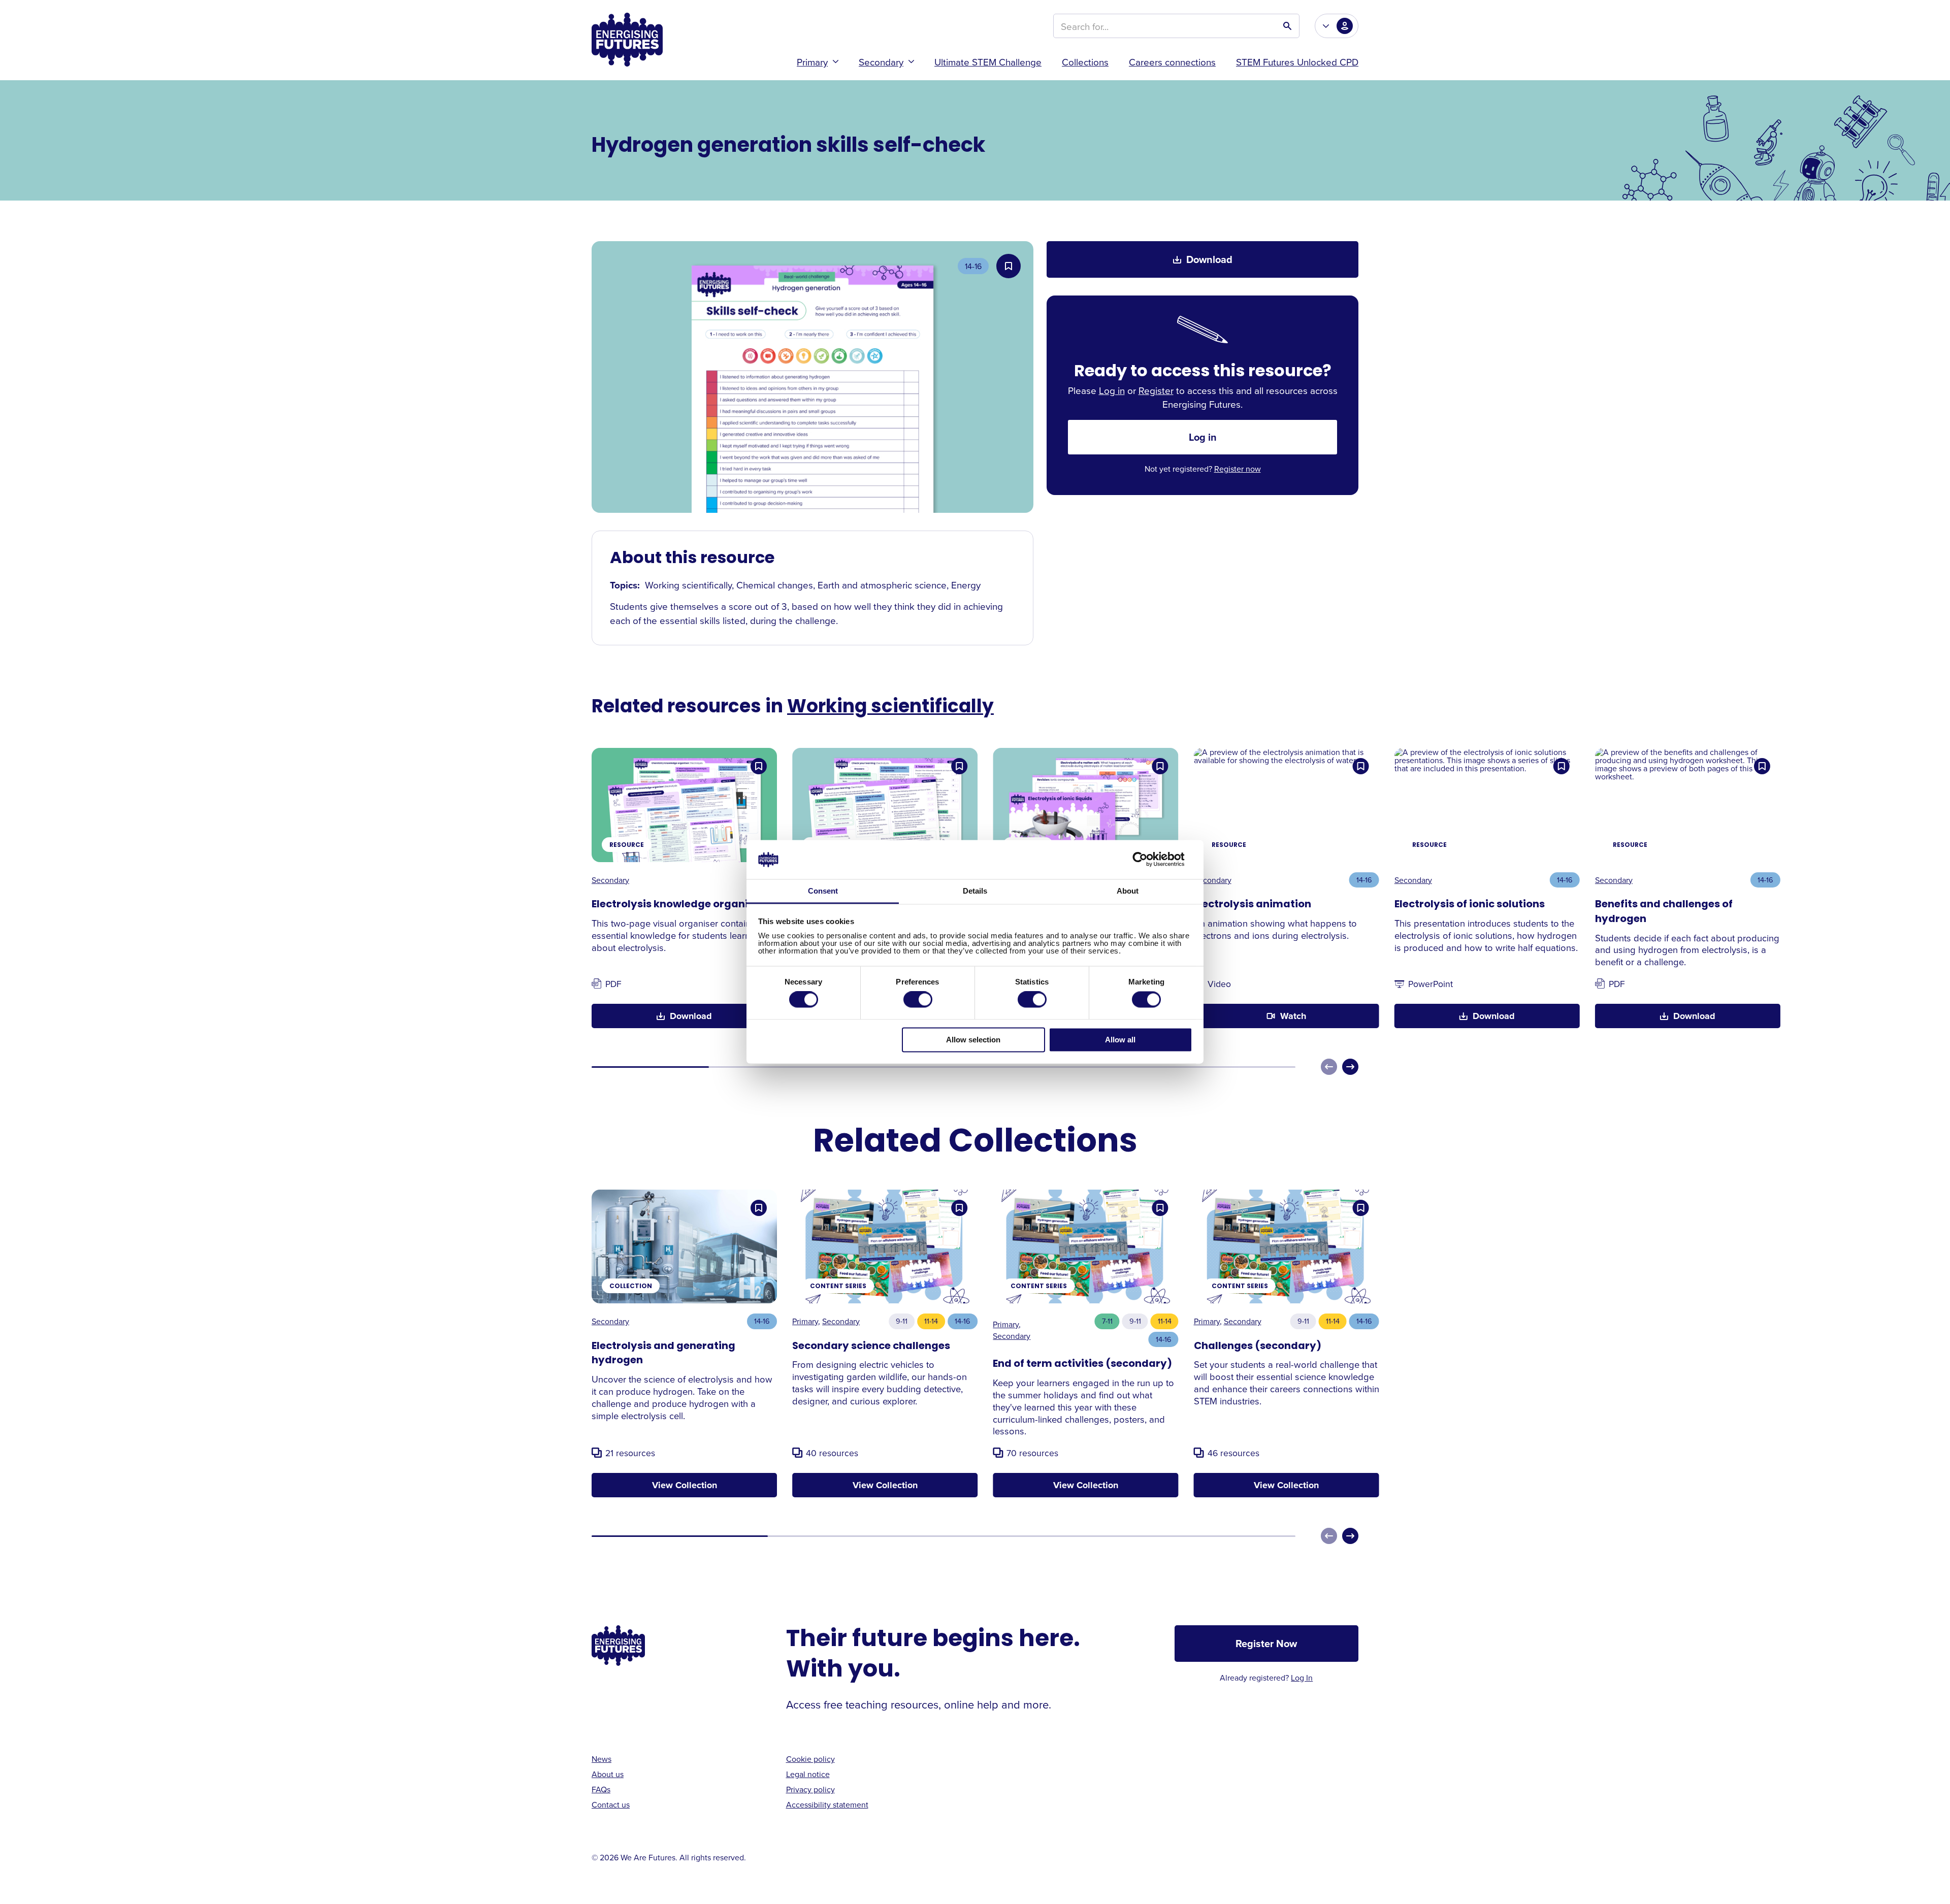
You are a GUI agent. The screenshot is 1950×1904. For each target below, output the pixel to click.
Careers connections (1172, 62)
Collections (1085, 62)
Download (1209, 259)
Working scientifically (890, 708)
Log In (1302, 1678)
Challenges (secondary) (1258, 1347)
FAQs (601, 1789)
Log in (1112, 390)
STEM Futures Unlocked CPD (1297, 62)
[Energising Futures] (627, 40)
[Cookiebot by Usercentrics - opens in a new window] (1148, 860)
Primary (812, 62)
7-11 (1107, 1321)
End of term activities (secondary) (1082, 1364)
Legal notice (808, 1774)
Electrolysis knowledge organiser (678, 905)
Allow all (1120, 1040)
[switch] (918, 1000)
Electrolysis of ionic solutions (1470, 905)
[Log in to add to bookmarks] (1009, 266)
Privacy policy (810, 1789)
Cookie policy (810, 1759)
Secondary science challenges (871, 1347)
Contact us (611, 1804)
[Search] (1287, 26)
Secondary (881, 62)
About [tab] (1128, 891)
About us (608, 1774)
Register (1156, 390)
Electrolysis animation (1253, 905)
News (602, 1759)
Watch (1293, 1016)
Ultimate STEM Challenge (988, 62)
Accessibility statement (827, 1804)
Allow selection (973, 1040)
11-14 (931, 1321)
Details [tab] (975, 891)
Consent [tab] (823, 891)
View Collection (685, 1485)
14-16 (973, 266)
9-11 (902, 1321)
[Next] (1350, 1067)
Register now (1238, 469)
